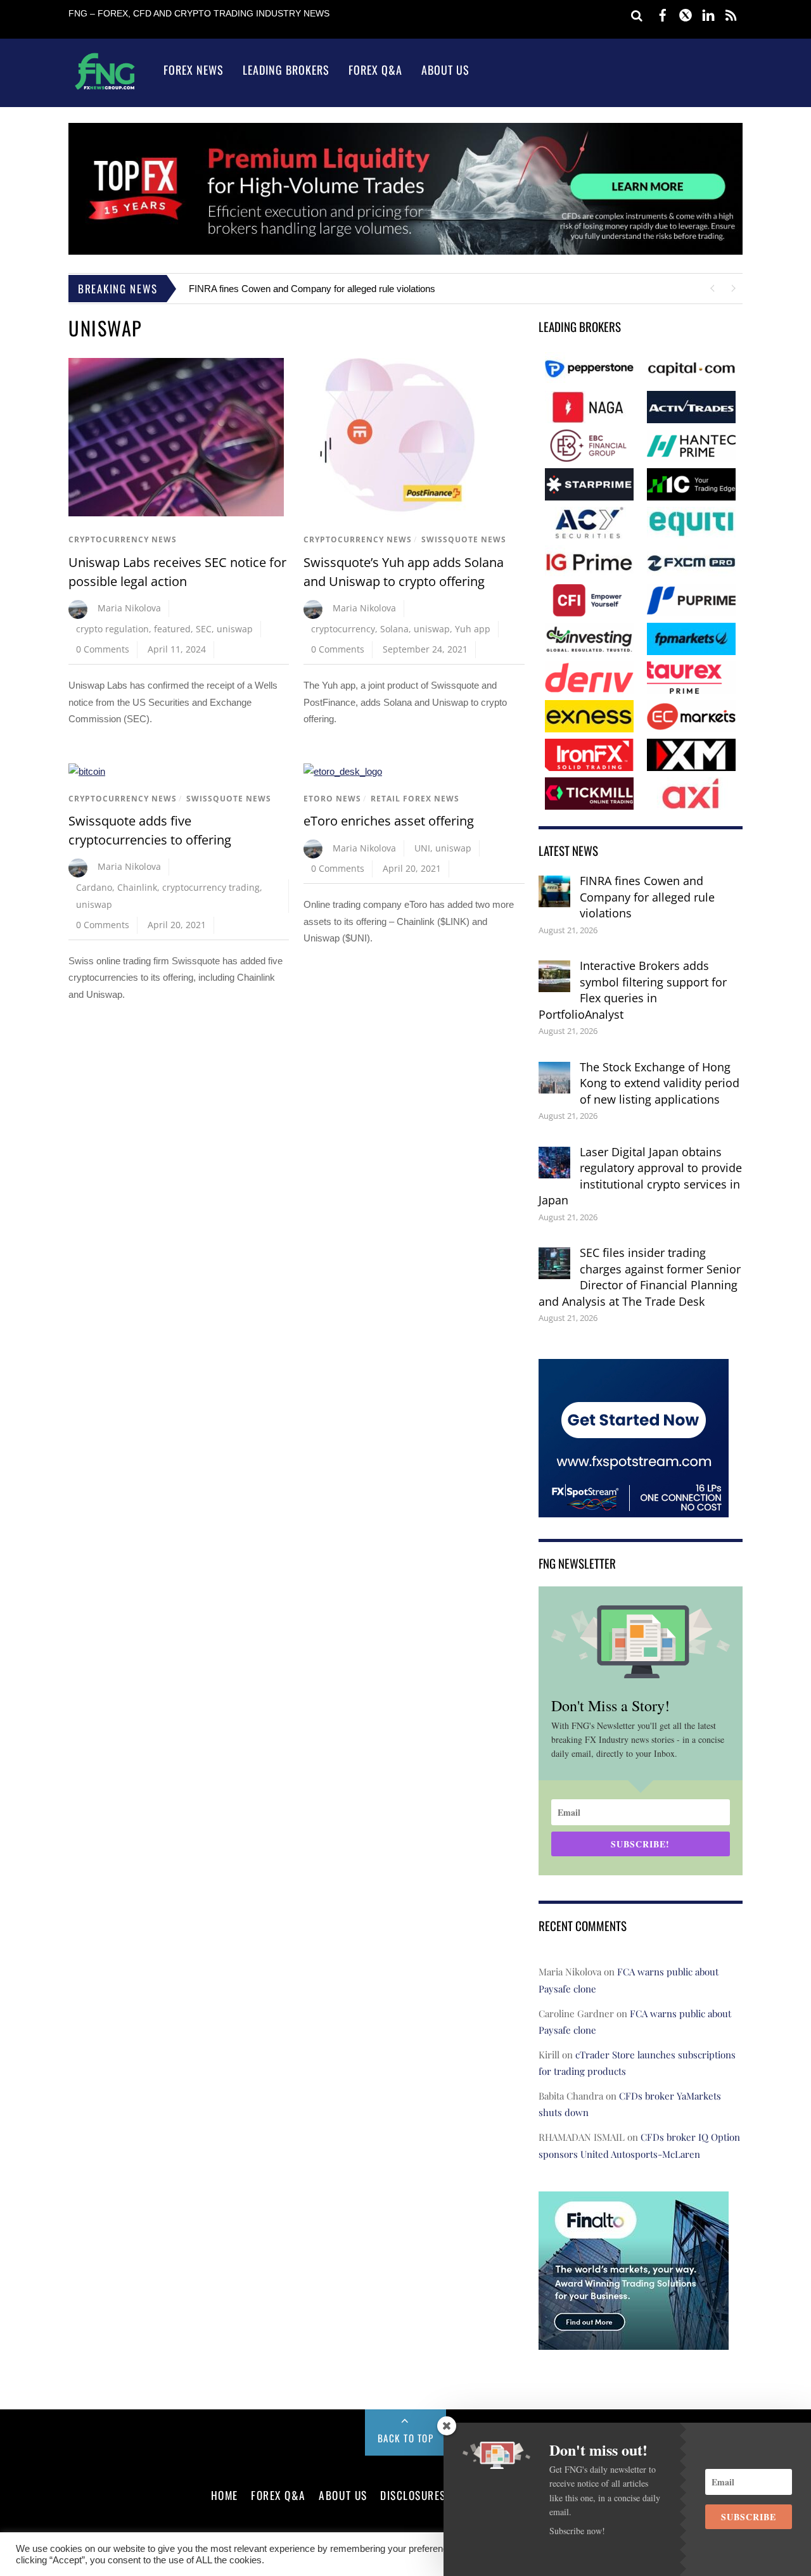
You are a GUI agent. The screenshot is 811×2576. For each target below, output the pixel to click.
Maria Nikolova (129, 608)
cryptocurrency (343, 629)
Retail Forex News (415, 799)
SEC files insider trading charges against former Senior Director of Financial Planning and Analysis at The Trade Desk (640, 1277)
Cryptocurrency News (123, 539)
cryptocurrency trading (211, 887)
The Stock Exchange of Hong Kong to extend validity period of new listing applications (660, 1083)
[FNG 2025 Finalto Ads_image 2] (634, 2341)
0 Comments (103, 649)
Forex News (194, 70)
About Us (445, 70)
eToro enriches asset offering (389, 821)
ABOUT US (343, 2495)
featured (172, 629)
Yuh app (473, 629)
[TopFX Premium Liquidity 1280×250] (405, 251)
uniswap (235, 629)
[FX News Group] (105, 89)
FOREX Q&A (278, 2495)
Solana (394, 629)
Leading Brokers (286, 70)
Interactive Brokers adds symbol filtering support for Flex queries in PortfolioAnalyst (633, 990)
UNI (422, 848)
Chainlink (137, 887)
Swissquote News (464, 539)
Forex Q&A (375, 70)
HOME (225, 2495)
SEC (204, 629)
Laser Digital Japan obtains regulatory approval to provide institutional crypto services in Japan (640, 1176)
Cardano (94, 887)
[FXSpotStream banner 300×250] (634, 1508)
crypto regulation (112, 629)
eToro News (332, 799)
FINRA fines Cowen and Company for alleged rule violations (312, 289)
